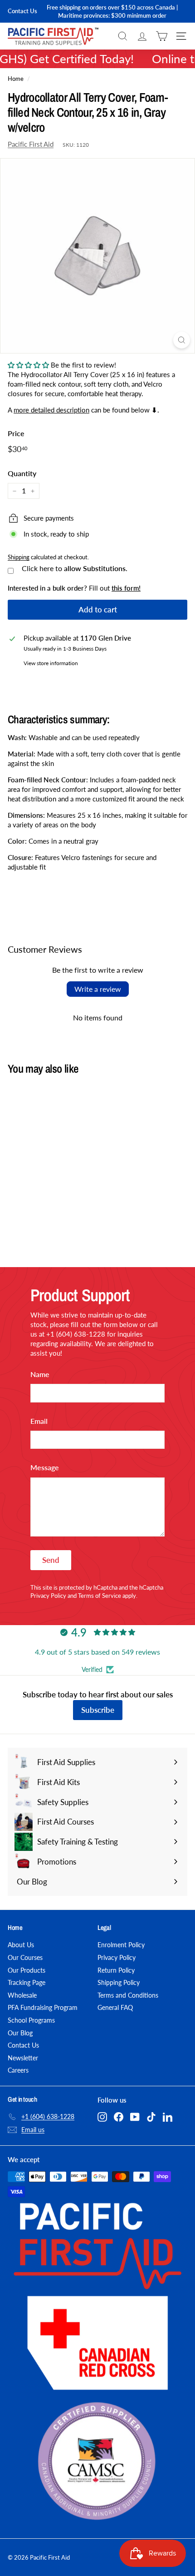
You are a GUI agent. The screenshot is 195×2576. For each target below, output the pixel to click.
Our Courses (25, 1957)
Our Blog (20, 2033)
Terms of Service (100, 1596)
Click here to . (75, 568)
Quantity (22, 473)
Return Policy (116, 1970)
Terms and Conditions (128, 1995)
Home (16, 79)
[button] (28, 365)
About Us (21, 1945)
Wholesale (22, 1995)
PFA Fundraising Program (43, 2007)
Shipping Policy (119, 1982)
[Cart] (162, 36)
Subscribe (98, 1710)
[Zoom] (182, 340)
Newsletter (23, 2058)
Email (39, 1421)
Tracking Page (27, 1982)
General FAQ (115, 2007)
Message (45, 1467)
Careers (18, 2070)
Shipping (19, 557)
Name (40, 1374)
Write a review (98, 989)
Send (51, 1560)
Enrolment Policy (121, 1945)
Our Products (27, 1970)
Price (16, 433)
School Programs (31, 2020)
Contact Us (22, 11)
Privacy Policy (48, 1596)
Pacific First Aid (31, 144)
